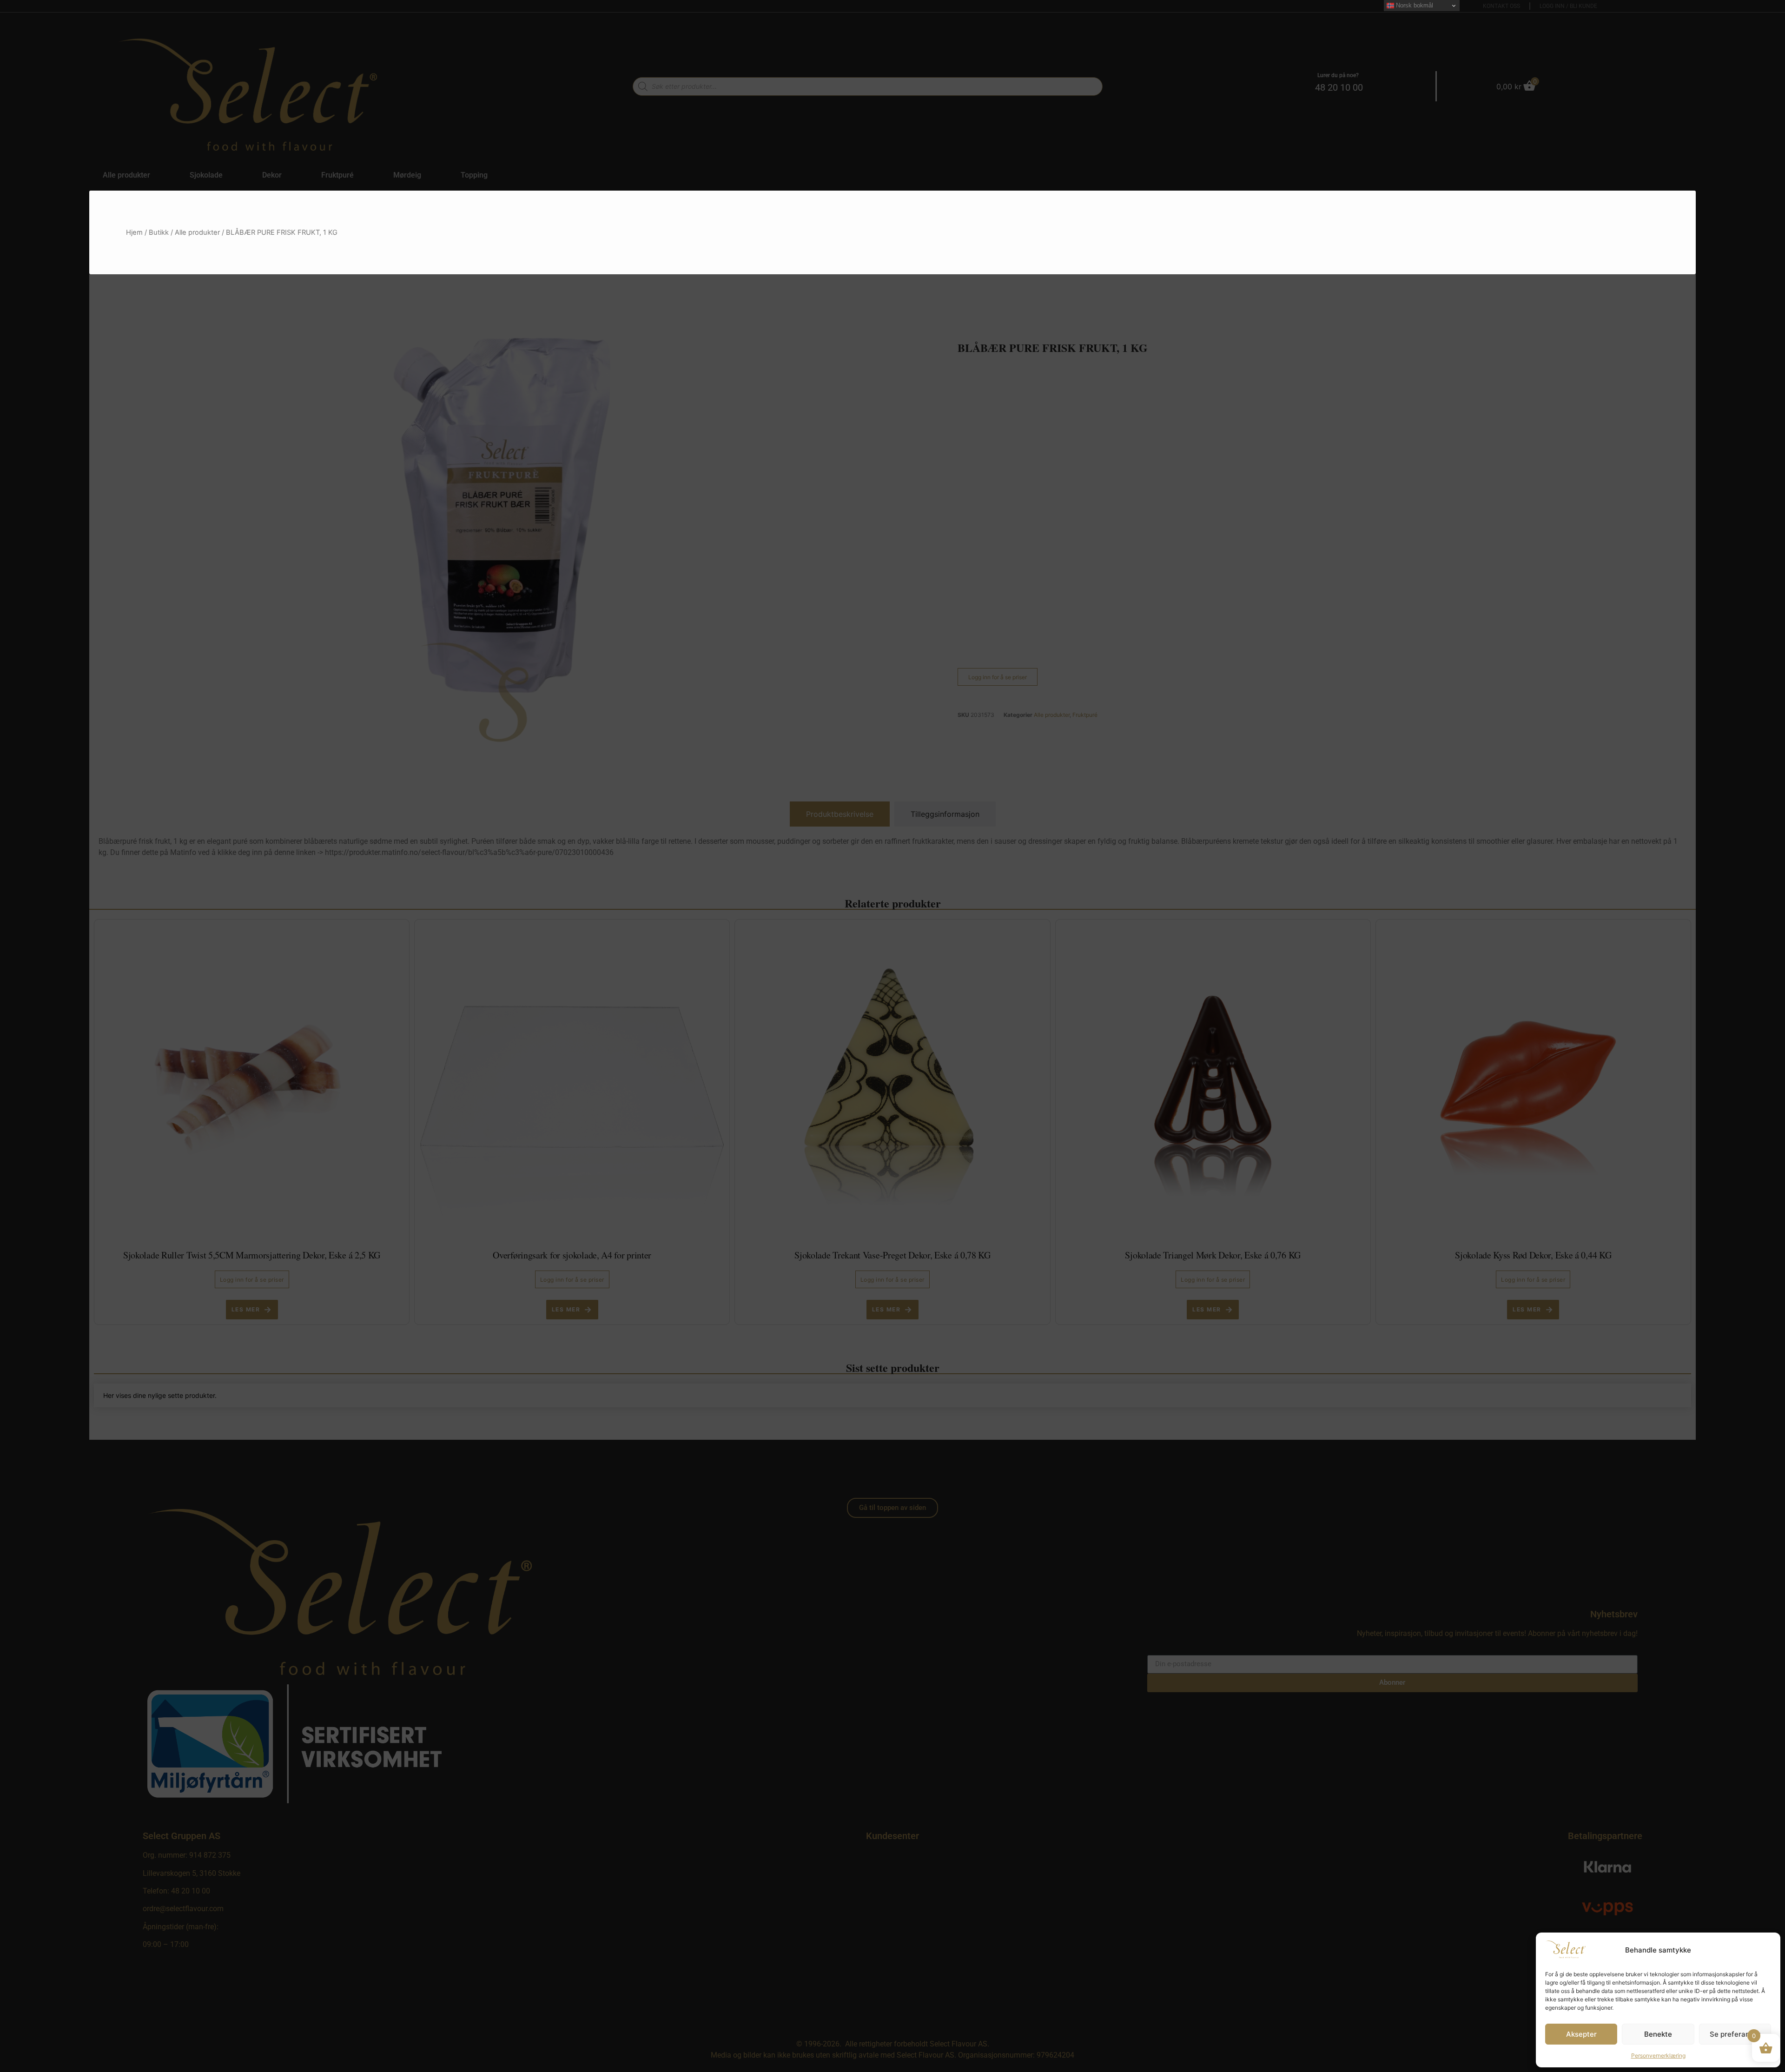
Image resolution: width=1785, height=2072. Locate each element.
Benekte (1658, 2034)
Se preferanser (1735, 2034)
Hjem (134, 232)
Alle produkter (197, 232)
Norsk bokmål (1414, 5)
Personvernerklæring (1658, 2055)
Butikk (159, 232)
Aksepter (1581, 2034)
